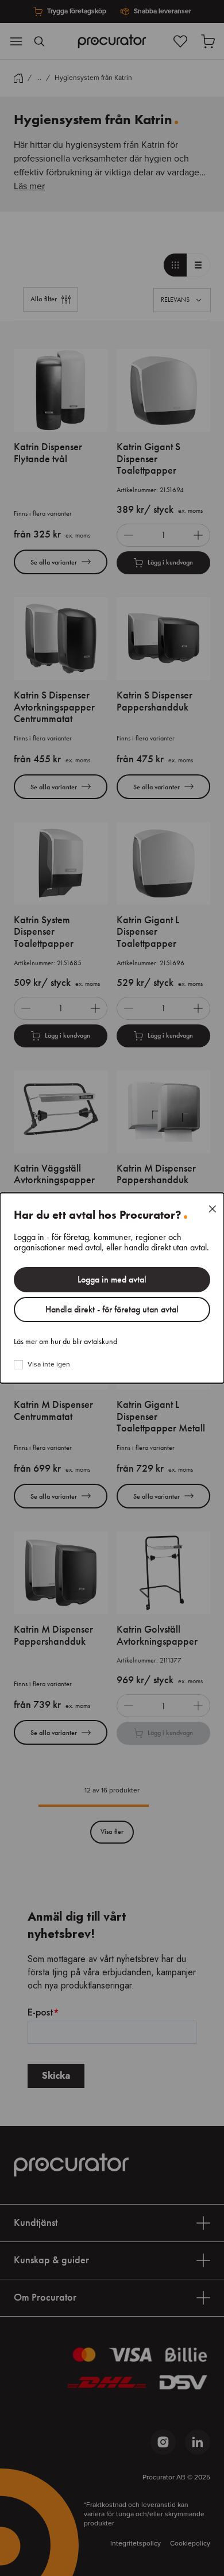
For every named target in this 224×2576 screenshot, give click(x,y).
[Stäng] (213, 1209)
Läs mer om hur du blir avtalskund (65, 1342)
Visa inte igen (49, 1365)
